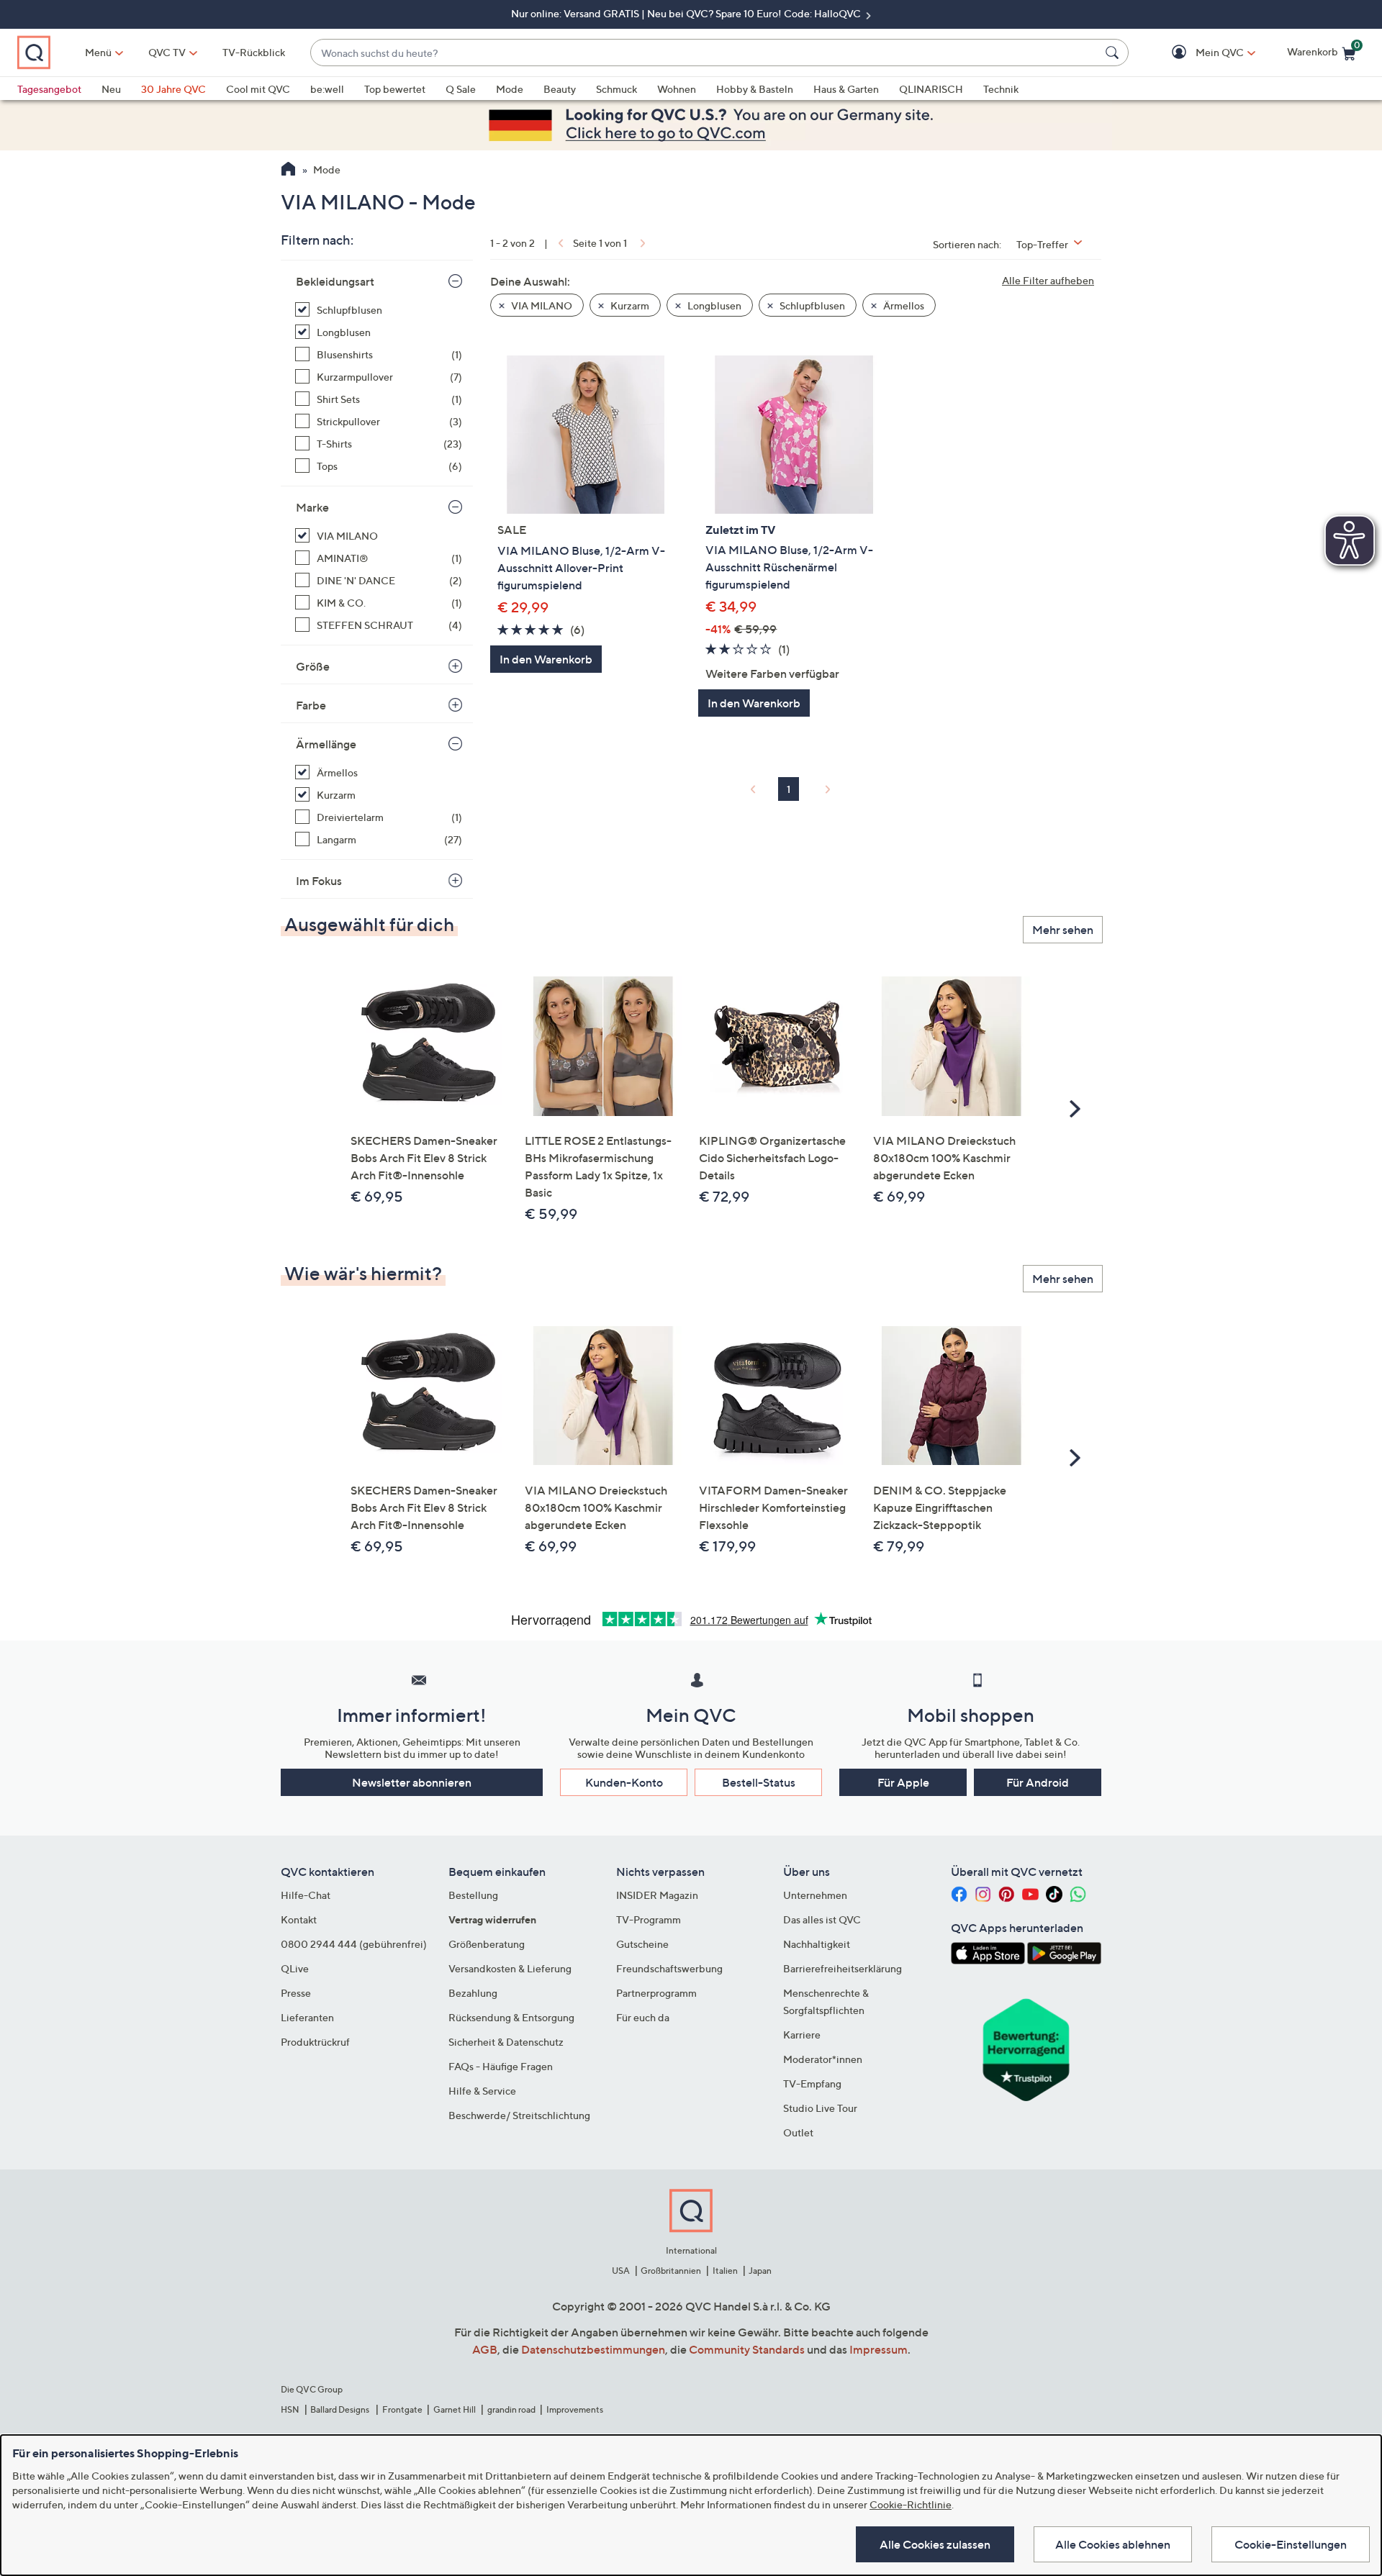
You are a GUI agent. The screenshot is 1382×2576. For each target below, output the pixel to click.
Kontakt (299, 1919)
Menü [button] (98, 52)
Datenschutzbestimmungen (593, 2349)
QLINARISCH (931, 89)
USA (621, 2271)
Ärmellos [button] (903, 305)
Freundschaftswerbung (669, 1968)
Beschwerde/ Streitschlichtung (519, 2115)
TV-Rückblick (254, 52)
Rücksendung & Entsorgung (511, 2017)
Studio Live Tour (820, 2108)
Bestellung (473, 1895)
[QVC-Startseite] (288, 171)
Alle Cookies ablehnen (1113, 2544)
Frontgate (402, 2409)
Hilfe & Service (482, 2091)
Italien (725, 2271)
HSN (290, 2409)
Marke (312, 507)
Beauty (560, 89)
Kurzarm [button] (629, 305)
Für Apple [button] (903, 1782)
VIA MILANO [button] (541, 305)
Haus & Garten (846, 89)
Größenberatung (487, 1944)
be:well (327, 89)
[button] (1199, 53)
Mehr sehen (1063, 930)
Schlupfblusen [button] (811, 305)
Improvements (575, 2409)
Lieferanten (307, 2017)
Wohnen (677, 89)
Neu (111, 89)
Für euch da (643, 2017)
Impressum (879, 2349)
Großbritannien (671, 2271)
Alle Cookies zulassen (935, 2544)
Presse (296, 1993)
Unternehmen (815, 1895)
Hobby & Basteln (755, 89)
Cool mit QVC (258, 89)
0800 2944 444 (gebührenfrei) (354, 1944)
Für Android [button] (1038, 1782)
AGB (485, 2349)
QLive (295, 1968)
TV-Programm (649, 1919)
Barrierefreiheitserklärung (843, 1968)
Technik (1001, 89)
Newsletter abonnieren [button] (412, 1782)
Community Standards (747, 2349)
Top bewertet (395, 89)
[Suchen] (1114, 53)
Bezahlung (473, 1993)
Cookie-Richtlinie (911, 2504)
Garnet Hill (455, 2409)
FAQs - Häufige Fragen (501, 2066)
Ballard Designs (340, 2409)
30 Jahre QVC (173, 89)
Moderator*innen (823, 2059)
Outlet (798, 2132)
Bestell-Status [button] (759, 1782)
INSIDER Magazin (657, 1895)
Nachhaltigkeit (817, 1944)
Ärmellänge (326, 744)
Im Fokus (319, 881)
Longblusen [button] (713, 305)
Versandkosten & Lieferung (510, 1968)
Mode (510, 89)
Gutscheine (642, 1944)
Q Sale (461, 89)
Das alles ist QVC (822, 1919)
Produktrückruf (315, 2042)
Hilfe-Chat (306, 1895)
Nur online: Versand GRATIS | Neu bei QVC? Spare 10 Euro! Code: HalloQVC (687, 13)
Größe (313, 666)
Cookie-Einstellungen (1291, 2544)
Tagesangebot (49, 89)
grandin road (511, 2409)
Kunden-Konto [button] (624, 1782)
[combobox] (705, 53)
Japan (760, 2271)
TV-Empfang (812, 2083)
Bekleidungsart (335, 281)
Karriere (802, 2035)
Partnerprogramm (656, 1993)
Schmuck (617, 89)
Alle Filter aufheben (1048, 280)
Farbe (311, 705)
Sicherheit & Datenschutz (506, 2042)
